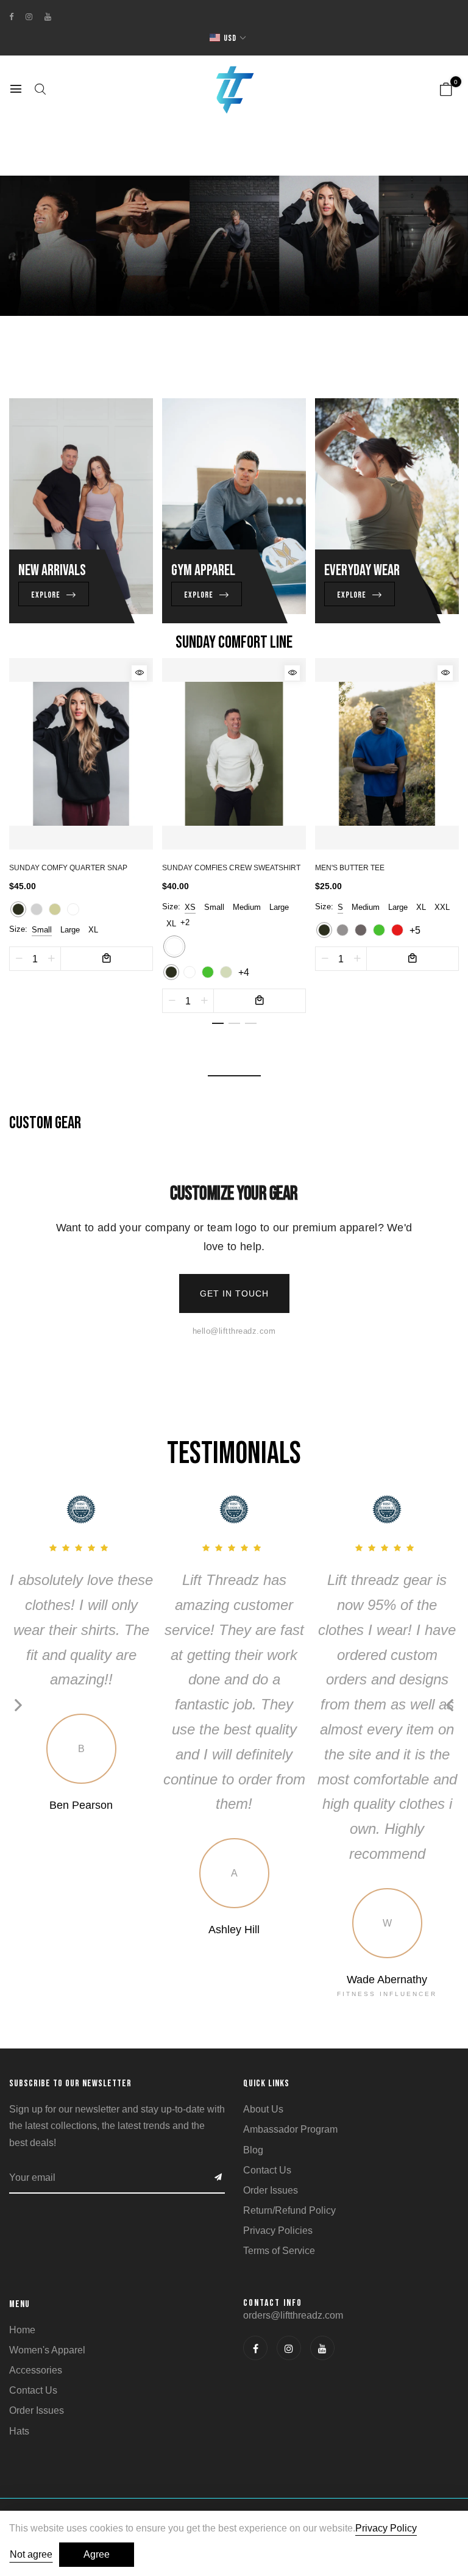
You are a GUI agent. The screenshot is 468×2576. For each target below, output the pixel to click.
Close (351, 1381)
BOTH (351, 1318)
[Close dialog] (460, 1157)
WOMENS (351, 1290)
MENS (351, 1261)
